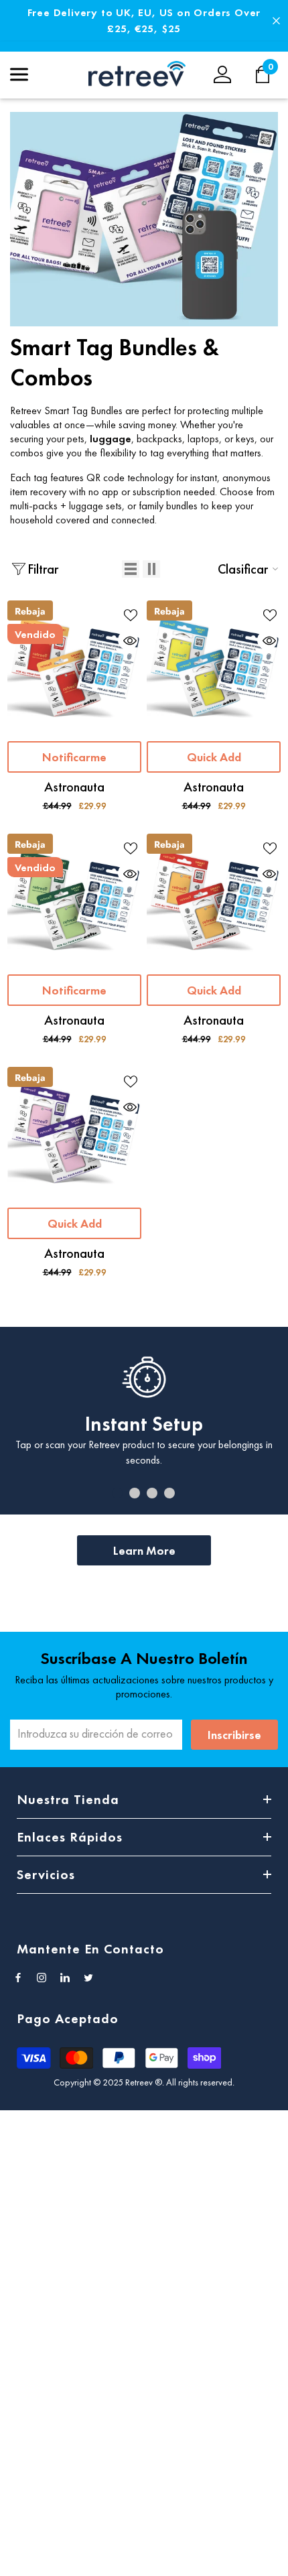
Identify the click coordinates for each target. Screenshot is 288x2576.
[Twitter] (88, 1978)
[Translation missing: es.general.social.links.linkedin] (65, 1978)
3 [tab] (152, 1493)
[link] (144, 219)
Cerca (276, 21)
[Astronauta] (74, 667)
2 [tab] (135, 1493)
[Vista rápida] (128, 640)
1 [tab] (117, 1493)
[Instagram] (42, 1978)
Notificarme (74, 757)
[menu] (19, 74)
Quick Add (214, 757)
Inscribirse (234, 1735)
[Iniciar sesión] (222, 74)
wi (270, 74)
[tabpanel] (144, 1421)
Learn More (144, 1550)
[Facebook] (18, 1978)
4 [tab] (169, 1493)
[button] (131, 569)
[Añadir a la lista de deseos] (128, 614)
